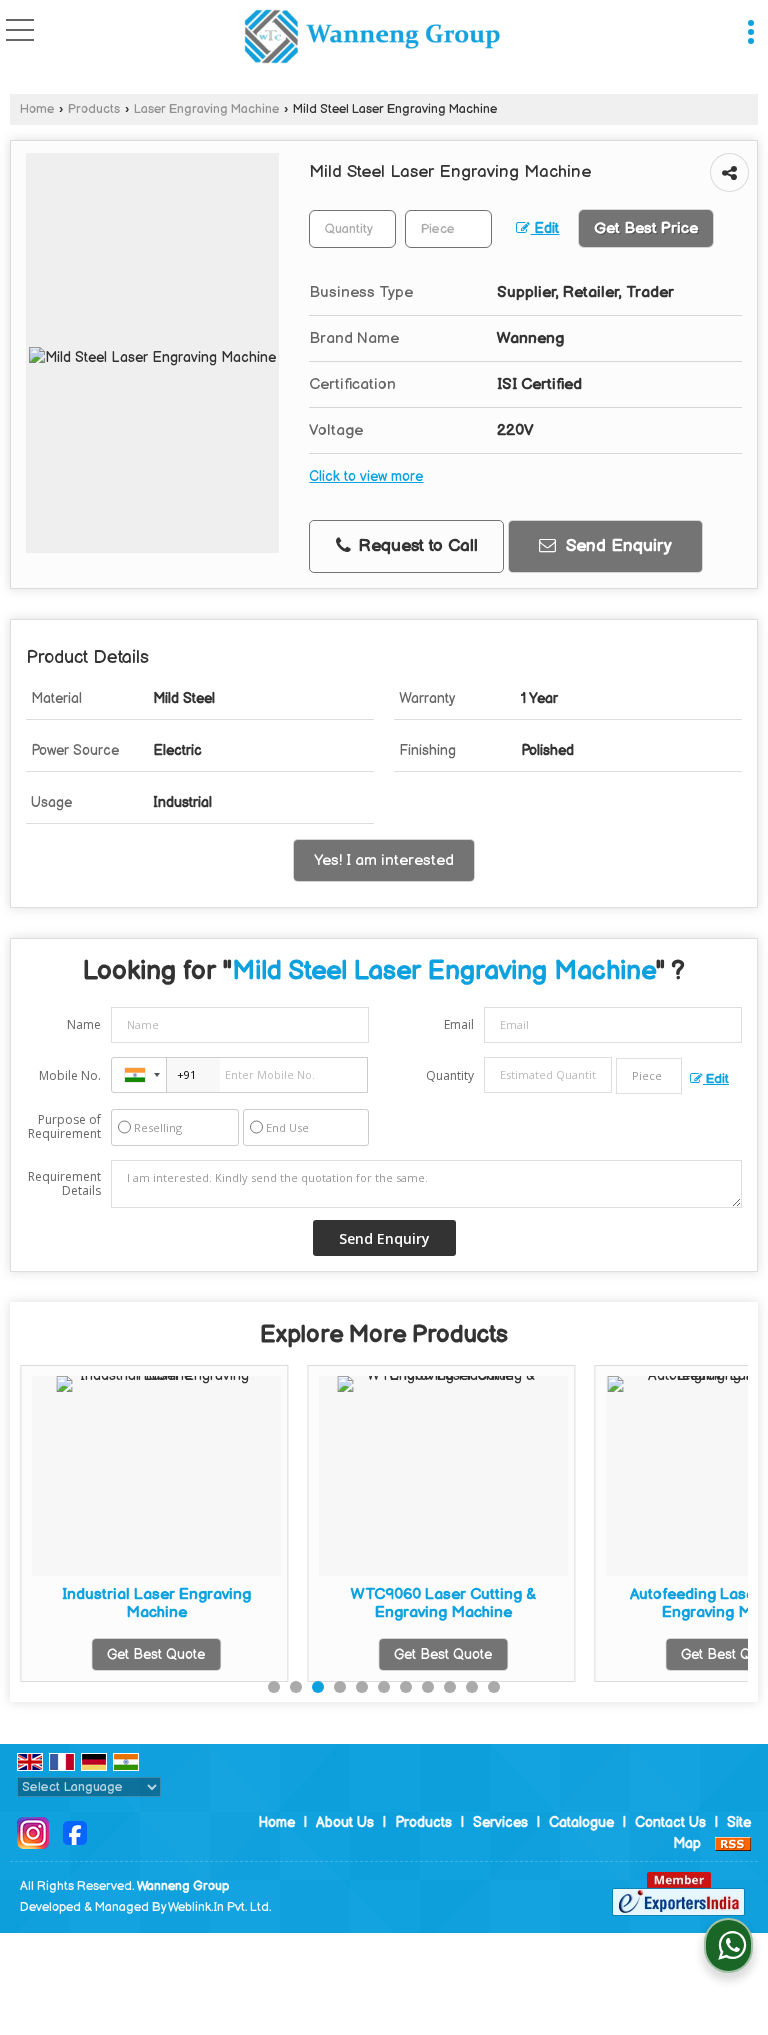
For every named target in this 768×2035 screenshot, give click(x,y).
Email (459, 1024)
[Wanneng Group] (372, 38)
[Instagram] (33, 1832)
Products (94, 109)
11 (494, 1687)
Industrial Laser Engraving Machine (156, 1603)
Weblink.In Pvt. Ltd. (219, 1907)
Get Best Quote (156, 1654)
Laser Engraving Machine (206, 109)
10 (472, 1687)
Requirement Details (64, 1184)
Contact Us (670, 1822)
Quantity (450, 1075)
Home (37, 109)
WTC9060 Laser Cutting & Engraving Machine (443, 1603)
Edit (544, 229)
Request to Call (415, 546)
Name (84, 1024)
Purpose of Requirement (64, 1127)
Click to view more (366, 477)
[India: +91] (139, 1075)
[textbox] (448, 229)
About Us (345, 1822)
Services (500, 1822)
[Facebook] (75, 1832)
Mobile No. (70, 1075)
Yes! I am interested (384, 860)
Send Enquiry (616, 546)
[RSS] (733, 1843)
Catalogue (581, 1822)
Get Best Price (646, 228)
